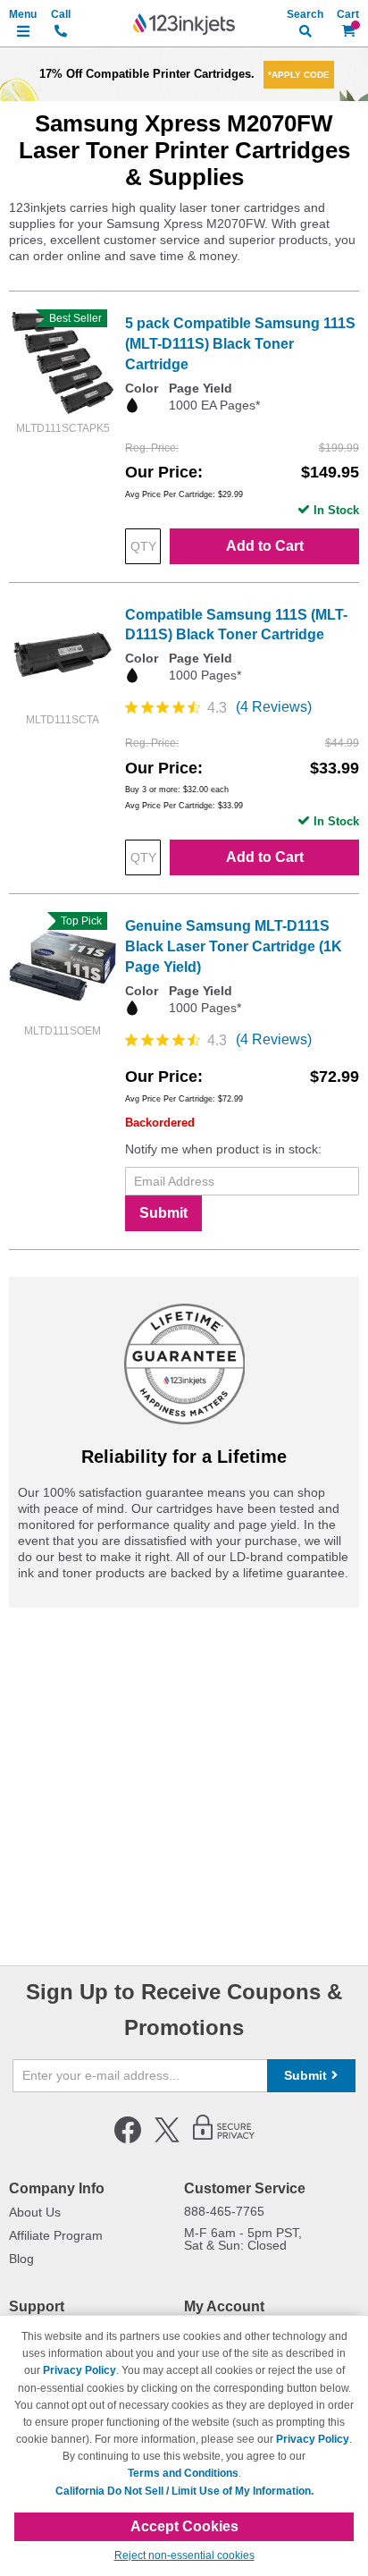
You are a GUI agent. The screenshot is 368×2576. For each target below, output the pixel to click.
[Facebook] (128, 2140)
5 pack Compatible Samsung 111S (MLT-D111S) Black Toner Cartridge (240, 344)
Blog (21, 2259)
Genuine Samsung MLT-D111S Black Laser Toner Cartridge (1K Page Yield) (234, 946)
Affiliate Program (56, 2235)
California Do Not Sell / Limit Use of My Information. (184, 2491)
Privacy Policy (79, 2370)
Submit (163, 1213)
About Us (35, 2212)
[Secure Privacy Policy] (224, 2140)
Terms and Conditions (183, 2473)
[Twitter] (167, 2140)
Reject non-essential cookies (184, 2555)
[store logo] (184, 24)
